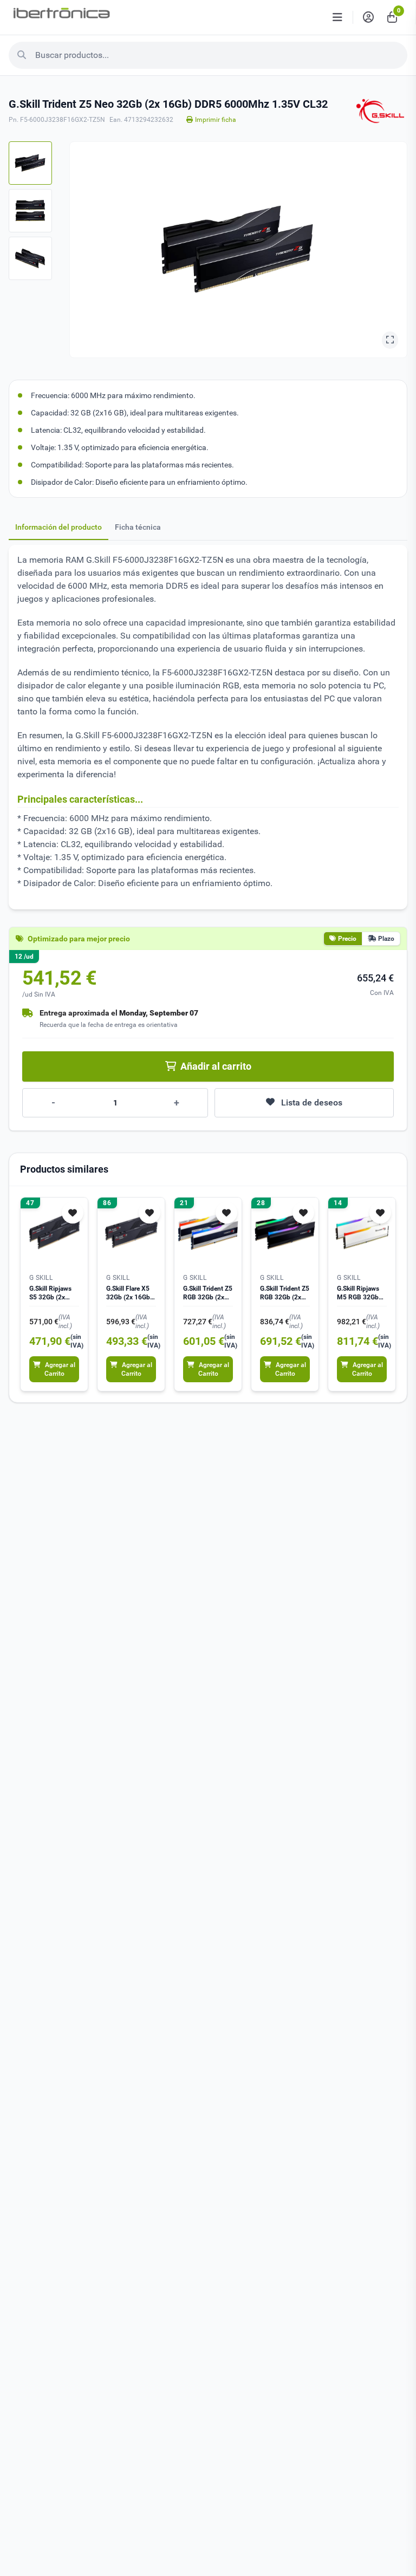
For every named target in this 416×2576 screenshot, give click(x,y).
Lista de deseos (312, 1102)
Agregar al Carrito (60, 1369)
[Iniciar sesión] (368, 17)
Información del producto (58, 527)
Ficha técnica (138, 527)
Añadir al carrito (216, 1066)
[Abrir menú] (337, 17)
